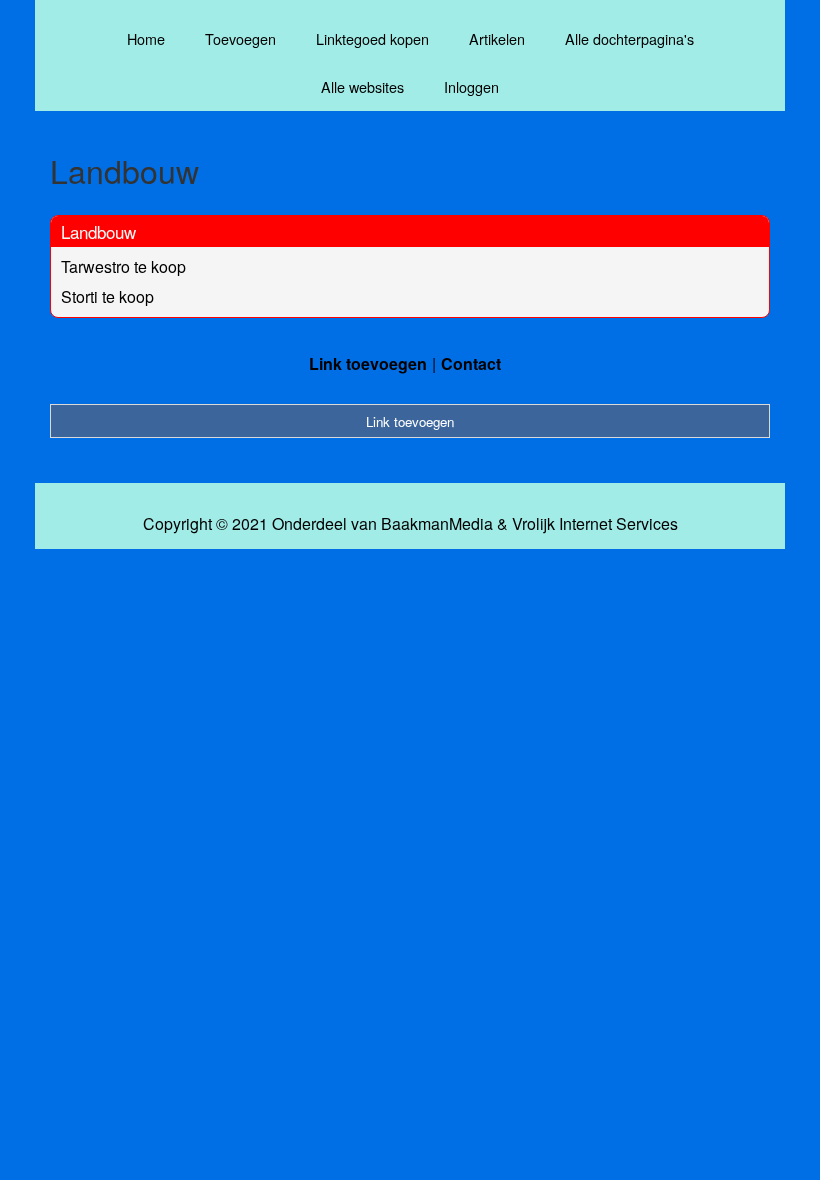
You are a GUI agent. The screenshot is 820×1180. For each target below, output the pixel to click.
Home (146, 38)
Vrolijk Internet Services (595, 524)
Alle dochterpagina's (629, 38)
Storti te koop (107, 296)
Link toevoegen (368, 363)
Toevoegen (240, 38)
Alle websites (362, 86)
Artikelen (497, 38)
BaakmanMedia (437, 524)
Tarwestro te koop (123, 266)
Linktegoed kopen (372, 38)
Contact (471, 363)
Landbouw (98, 231)
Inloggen (471, 86)
